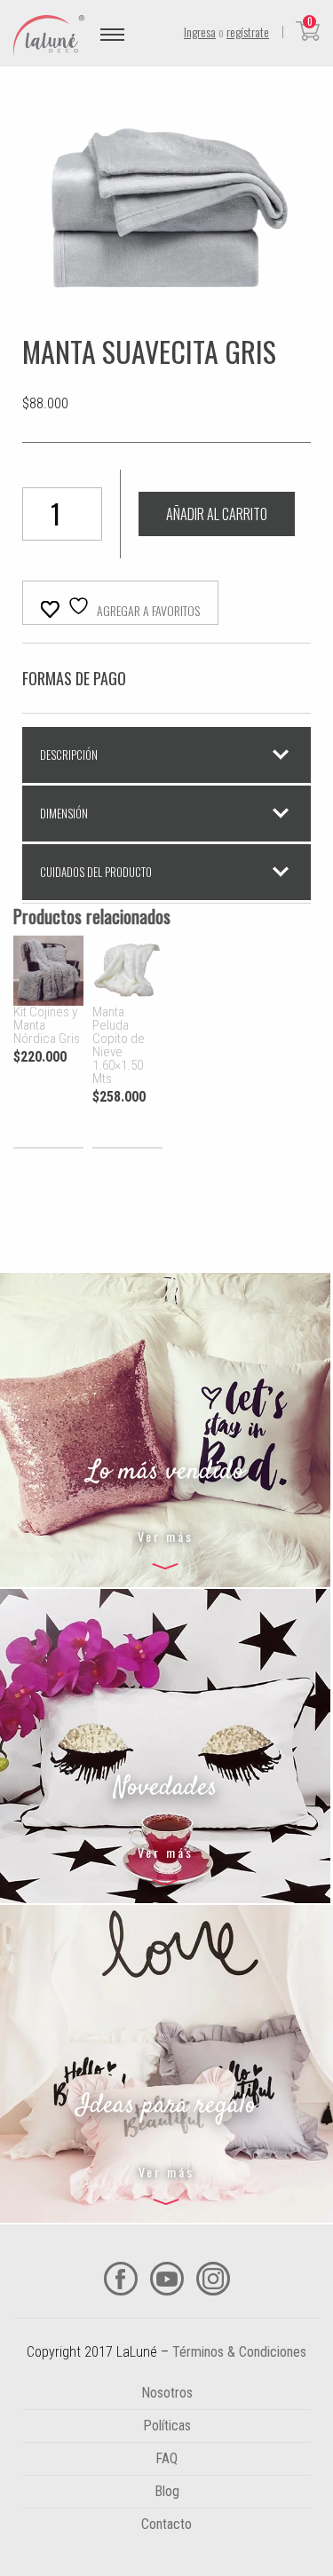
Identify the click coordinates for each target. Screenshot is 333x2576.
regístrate (248, 32)
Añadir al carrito (217, 514)
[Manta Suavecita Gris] (166, 326)
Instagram (213, 2279)
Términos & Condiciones (239, 2352)
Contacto (166, 2524)
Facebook (121, 2279)
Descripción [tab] (69, 755)
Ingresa (200, 32)
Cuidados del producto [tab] (96, 872)
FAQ (166, 2458)
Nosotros (167, 2393)
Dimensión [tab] (64, 813)
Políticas (167, 2426)
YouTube (167, 2279)
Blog (167, 2491)
